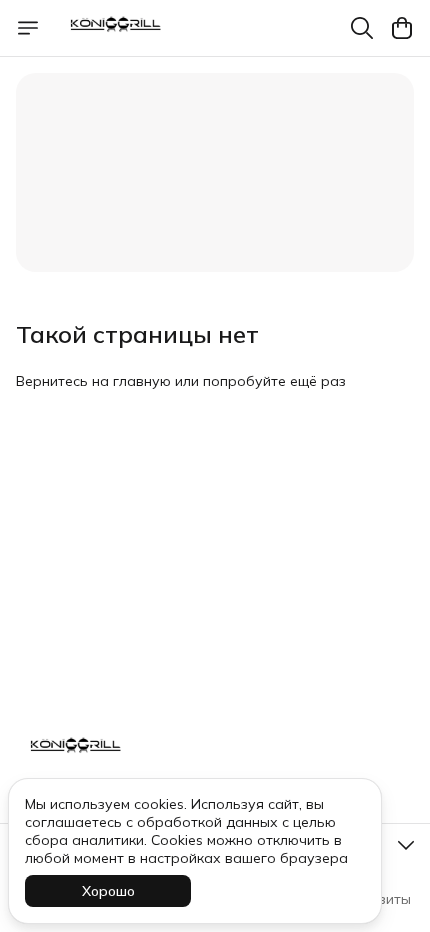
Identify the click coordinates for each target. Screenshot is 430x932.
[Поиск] (362, 28)
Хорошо (108, 891)
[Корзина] (402, 28)
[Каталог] (28, 28)
